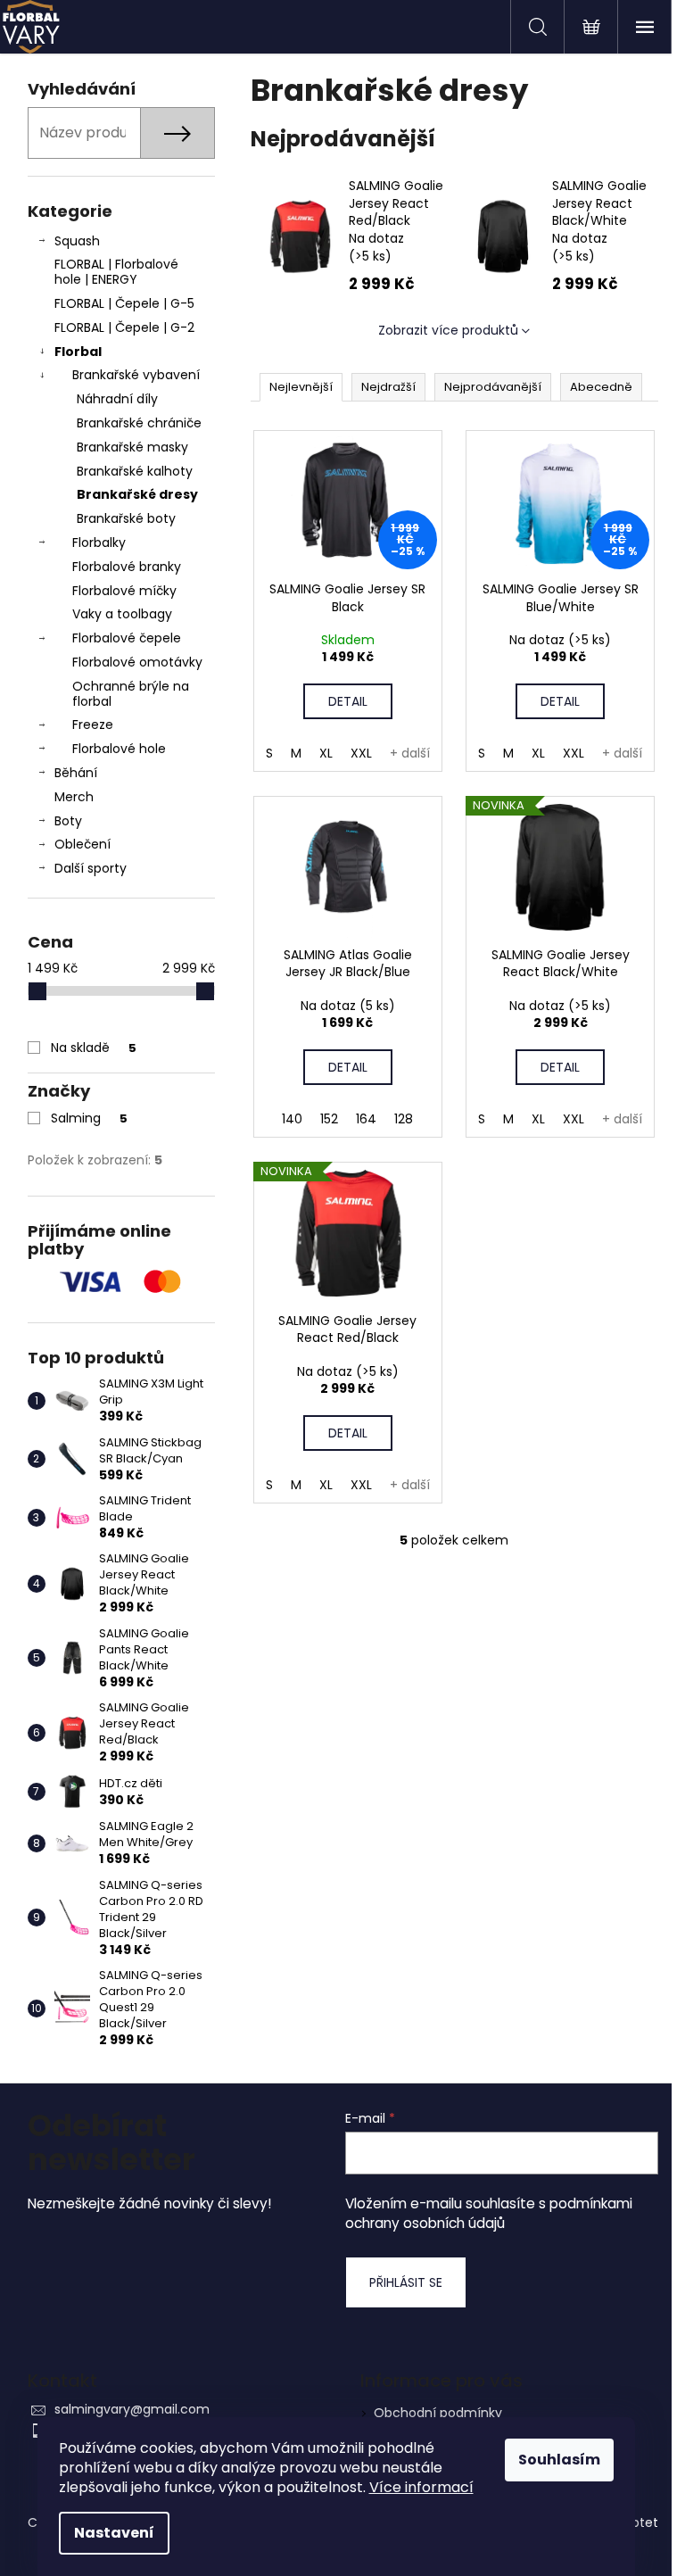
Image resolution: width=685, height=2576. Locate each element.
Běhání (76, 773)
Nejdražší (388, 387)
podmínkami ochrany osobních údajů (489, 2213)
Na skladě (94, 1048)
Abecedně (601, 387)
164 (366, 1119)
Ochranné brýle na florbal (131, 694)
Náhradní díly (117, 399)
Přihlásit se (406, 2282)
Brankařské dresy (137, 494)
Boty (68, 821)
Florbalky (99, 543)
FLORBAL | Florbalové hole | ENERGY (116, 272)
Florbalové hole (119, 749)
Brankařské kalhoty (135, 471)
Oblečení (83, 844)
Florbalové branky (127, 567)
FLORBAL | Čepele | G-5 (124, 303)
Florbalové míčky (124, 591)
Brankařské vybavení (136, 375)
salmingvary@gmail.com (132, 2409)
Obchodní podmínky (438, 2413)
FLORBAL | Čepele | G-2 (124, 327)
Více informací (421, 2487)
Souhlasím (559, 2460)
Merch (74, 797)
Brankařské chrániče (139, 423)
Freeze (93, 725)
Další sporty (91, 868)
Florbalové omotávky (137, 662)
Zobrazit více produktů (448, 330)
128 (404, 1119)
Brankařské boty (126, 518)
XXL (361, 753)
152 (329, 1119)
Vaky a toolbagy (122, 614)
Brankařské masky (132, 447)
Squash (77, 241)
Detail (348, 701)
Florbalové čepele (127, 638)
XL (326, 753)
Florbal (78, 352)
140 (292, 1119)
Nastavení (114, 2533)
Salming (89, 1118)
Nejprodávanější (493, 387)
